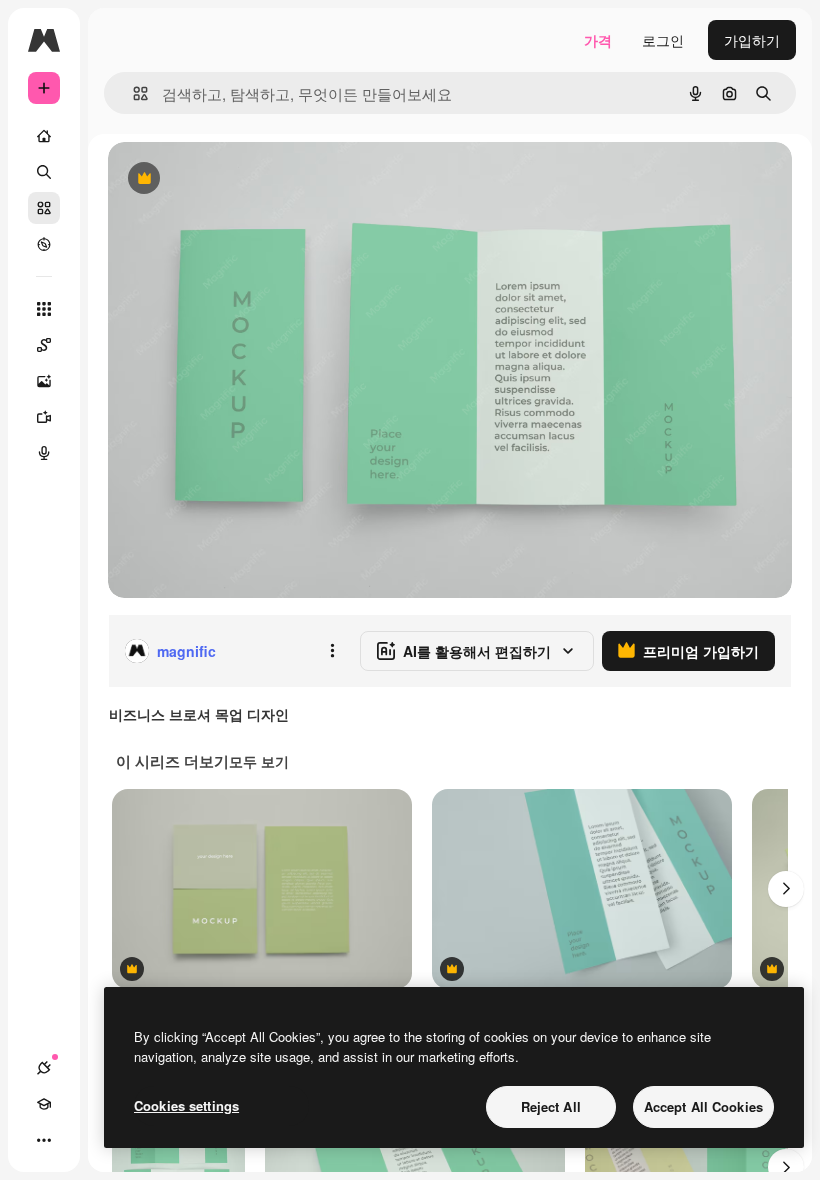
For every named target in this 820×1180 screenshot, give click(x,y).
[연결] (44, 1068)
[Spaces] (44, 345)
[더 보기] (44, 1140)
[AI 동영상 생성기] (44, 417)
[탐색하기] (44, 244)
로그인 (663, 40)
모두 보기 (259, 761)
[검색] (44, 172)
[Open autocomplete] (132, 93)
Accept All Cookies (703, 1106)
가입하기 (752, 40)
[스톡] (44, 208)
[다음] (786, 889)
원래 (223, 179)
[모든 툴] (44, 309)
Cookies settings (186, 1105)
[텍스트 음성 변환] (44, 453)
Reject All (551, 1106)
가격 (598, 40)
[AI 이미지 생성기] (44, 381)
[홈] (44, 136)
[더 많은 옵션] (332, 651)
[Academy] (44, 1104)
